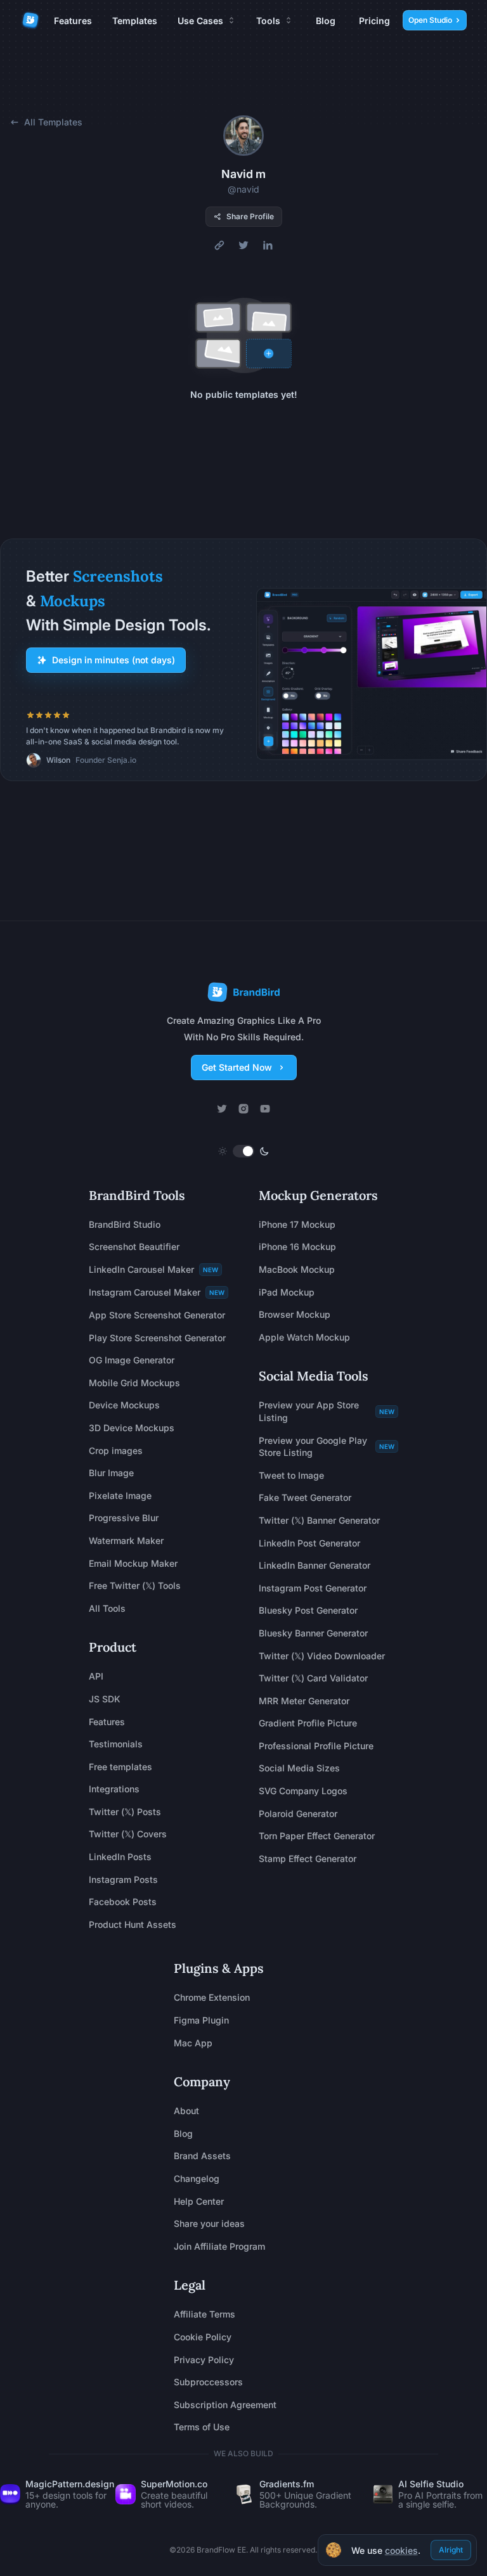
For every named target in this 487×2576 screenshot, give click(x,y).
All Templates (53, 122)
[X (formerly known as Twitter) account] (222, 1109)
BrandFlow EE (221, 2550)
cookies (401, 2551)
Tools (268, 21)
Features (73, 21)
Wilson (58, 760)
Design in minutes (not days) (114, 660)
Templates (135, 21)
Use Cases (200, 21)
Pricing (374, 21)
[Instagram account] (243, 1109)
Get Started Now (237, 1067)
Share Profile (250, 216)
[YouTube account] (265, 1109)
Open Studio (430, 20)
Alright (451, 2550)
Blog (326, 21)
